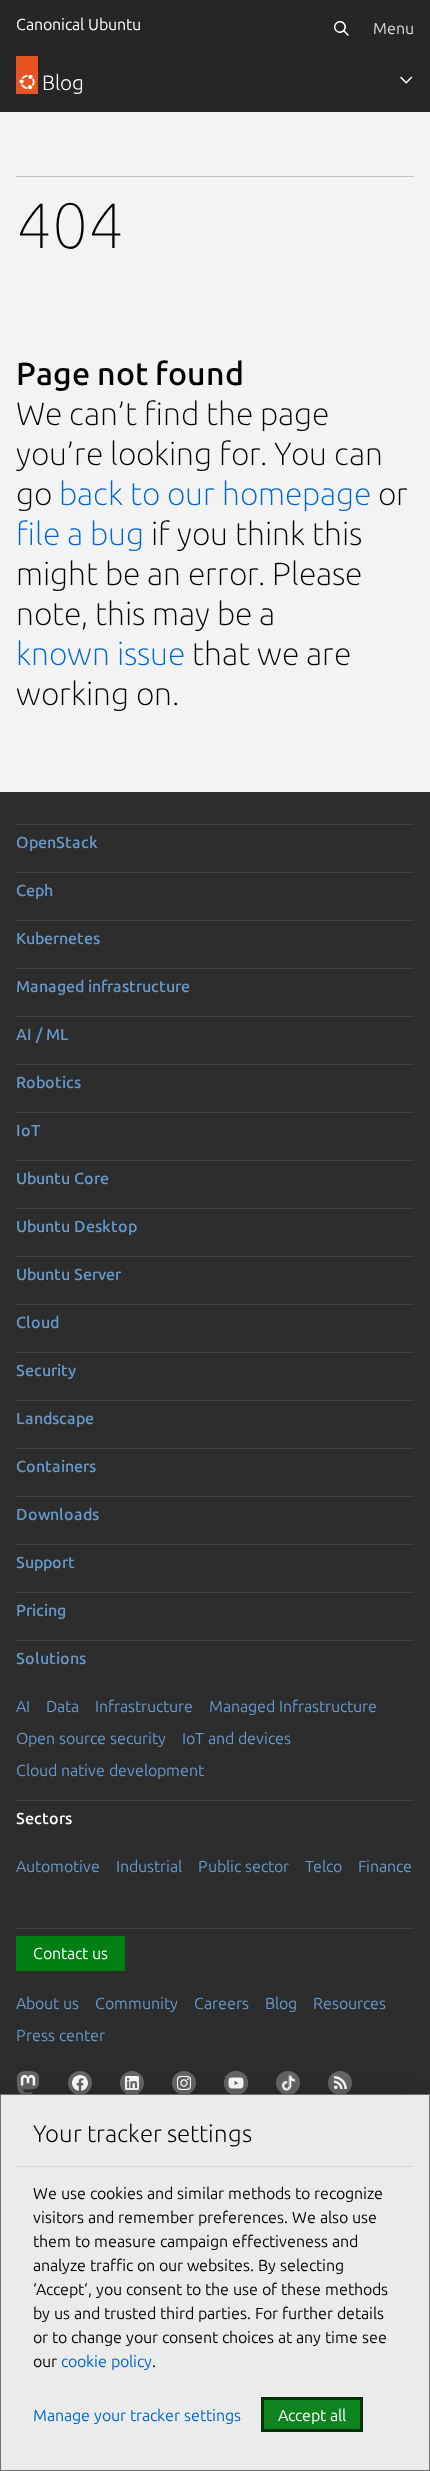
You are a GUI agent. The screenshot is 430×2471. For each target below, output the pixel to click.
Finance (385, 1866)
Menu (393, 28)
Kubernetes (58, 938)
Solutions (51, 1658)
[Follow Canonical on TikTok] (292, 2087)
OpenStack (57, 842)
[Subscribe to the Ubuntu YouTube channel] (240, 2087)
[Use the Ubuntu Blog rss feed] (344, 2087)
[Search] (341, 28)
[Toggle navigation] (406, 80)
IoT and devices (236, 1738)
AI (23, 1706)
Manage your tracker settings (137, 2415)
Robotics (48, 1082)
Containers (56, 1466)
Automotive (58, 1866)
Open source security (91, 1738)
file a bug (80, 533)
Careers (221, 2003)
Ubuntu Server (68, 1274)
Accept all (312, 2415)
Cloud (37, 1322)
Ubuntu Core (62, 1178)
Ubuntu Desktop (76, 1226)
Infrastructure (144, 1706)
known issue (100, 653)
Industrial (149, 1866)
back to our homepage (215, 493)
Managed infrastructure (103, 986)
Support (45, 1562)
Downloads (57, 1514)
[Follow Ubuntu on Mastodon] (32, 2087)
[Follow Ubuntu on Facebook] (84, 2087)
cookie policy (106, 2361)
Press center (60, 2035)
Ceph (34, 890)
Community (136, 2003)
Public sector (243, 1866)
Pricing (41, 1610)
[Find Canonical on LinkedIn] (136, 2087)
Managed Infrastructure (293, 1706)
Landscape (55, 1418)
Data (62, 1706)
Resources (349, 2003)
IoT (28, 1130)
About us (47, 2003)
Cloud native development (110, 1770)
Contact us (70, 1953)
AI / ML (42, 1034)
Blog (281, 2003)
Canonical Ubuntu (78, 24)
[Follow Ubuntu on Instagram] (188, 2087)
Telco (323, 1866)
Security (46, 1370)
